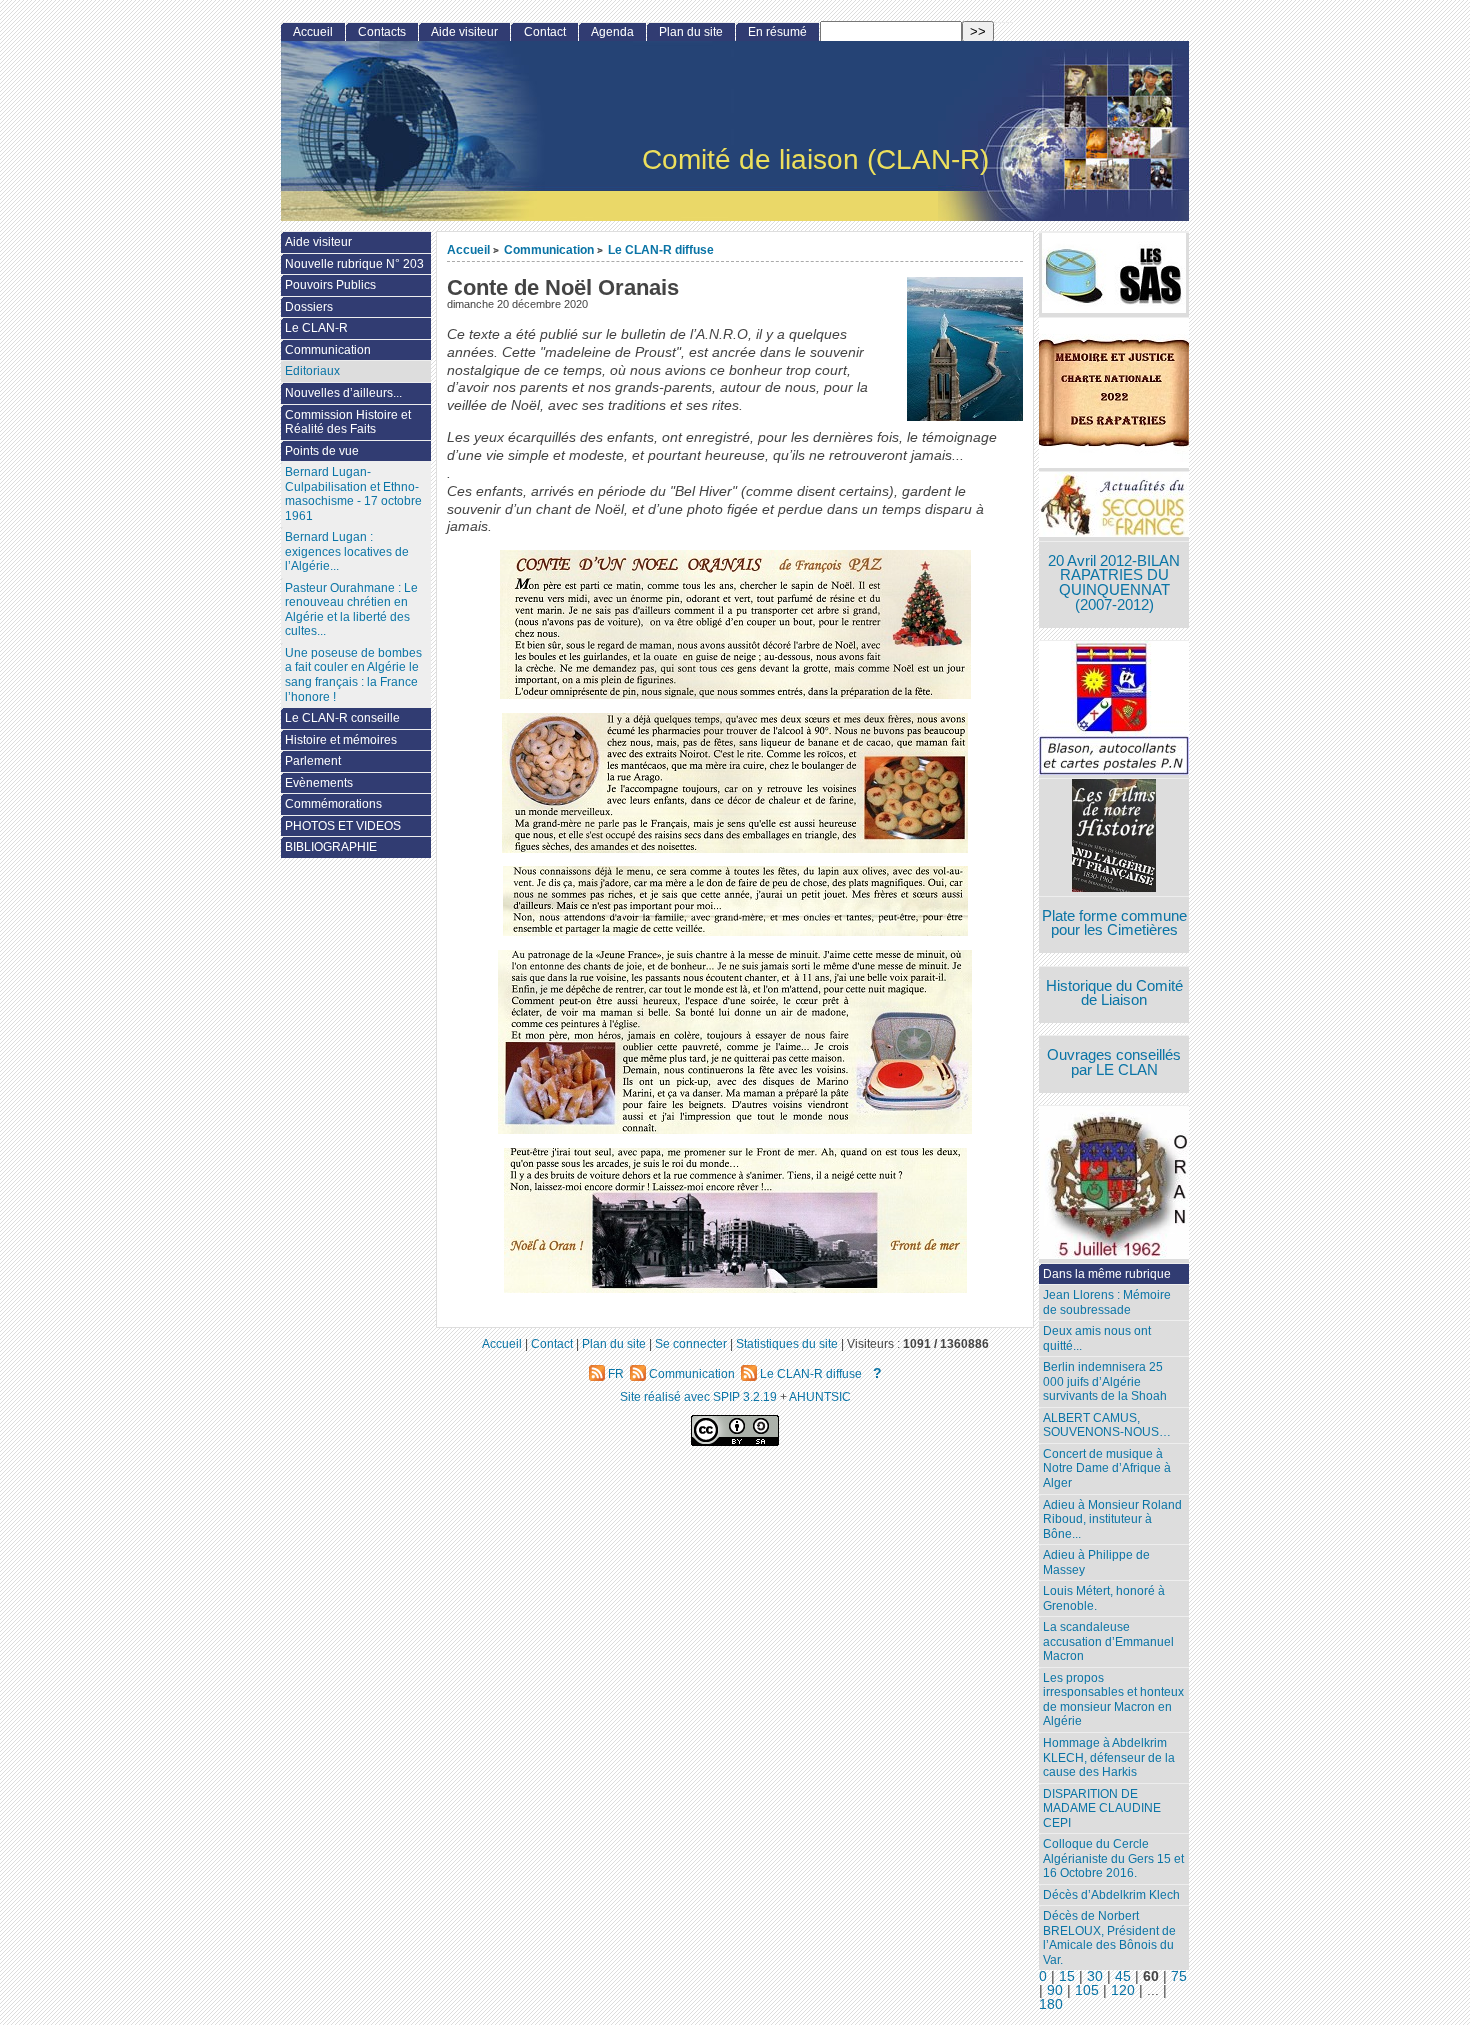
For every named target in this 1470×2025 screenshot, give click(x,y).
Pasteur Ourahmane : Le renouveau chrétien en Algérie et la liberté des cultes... (351, 610)
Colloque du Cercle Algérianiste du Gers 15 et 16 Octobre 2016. (1113, 1858)
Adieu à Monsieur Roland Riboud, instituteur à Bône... (1112, 1519)
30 (1095, 1976)
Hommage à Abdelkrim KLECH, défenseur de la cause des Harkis (1109, 1757)
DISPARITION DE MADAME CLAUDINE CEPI (1102, 1808)
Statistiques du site (787, 1343)
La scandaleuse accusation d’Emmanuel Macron (1108, 1641)
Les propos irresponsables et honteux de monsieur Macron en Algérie (1113, 1700)
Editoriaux (312, 371)
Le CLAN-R (316, 328)
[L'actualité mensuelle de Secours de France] (1114, 506)
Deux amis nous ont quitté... (1097, 1338)
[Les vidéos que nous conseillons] (1114, 837)
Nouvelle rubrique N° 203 (354, 264)
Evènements (319, 783)
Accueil (468, 249)
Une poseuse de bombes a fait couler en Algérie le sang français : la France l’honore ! (353, 675)
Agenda (612, 32)
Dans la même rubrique (1107, 1274)
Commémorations (333, 804)
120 (1123, 1990)
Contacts (382, 32)
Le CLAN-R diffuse (661, 249)
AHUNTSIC (820, 1396)
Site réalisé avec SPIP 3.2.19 (698, 1396)
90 (1055, 1990)
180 (1051, 2004)
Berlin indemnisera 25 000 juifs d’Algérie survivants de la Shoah (1105, 1381)
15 (1067, 1976)
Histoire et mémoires (341, 740)
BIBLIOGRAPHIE (331, 847)
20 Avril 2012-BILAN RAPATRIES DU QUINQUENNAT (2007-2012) (1114, 583)
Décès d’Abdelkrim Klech (1111, 1895)
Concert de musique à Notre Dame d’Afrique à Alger (1107, 1468)
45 (1123, 1976)
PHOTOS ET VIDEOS (343, 826)
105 (1087, 1990)
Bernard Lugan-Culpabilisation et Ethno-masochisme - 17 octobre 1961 (353, 494)
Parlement (313, 761)
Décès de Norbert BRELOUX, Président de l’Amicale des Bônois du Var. (1109, 1938)
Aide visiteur (464, 32)
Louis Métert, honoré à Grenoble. (1104, 1598)
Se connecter (691, 1343)
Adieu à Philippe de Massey (1096, 1562)
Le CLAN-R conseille (342, 718)
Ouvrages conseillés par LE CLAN (1114, 1062)
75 (1179, 1976)
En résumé (777, 32)
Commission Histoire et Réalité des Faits (348, 422)
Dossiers (309, 307)
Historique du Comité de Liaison (1114, 993)
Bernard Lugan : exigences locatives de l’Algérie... (347, 551)
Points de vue (322, 451)
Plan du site (691, 32)
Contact (545, 32)
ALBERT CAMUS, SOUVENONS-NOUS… (1107, 1425)
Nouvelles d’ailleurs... (343, 393)
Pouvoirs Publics (330, 285)
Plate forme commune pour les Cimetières (1114, 923)
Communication (549, 249)
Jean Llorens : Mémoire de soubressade (1107, 1302)
